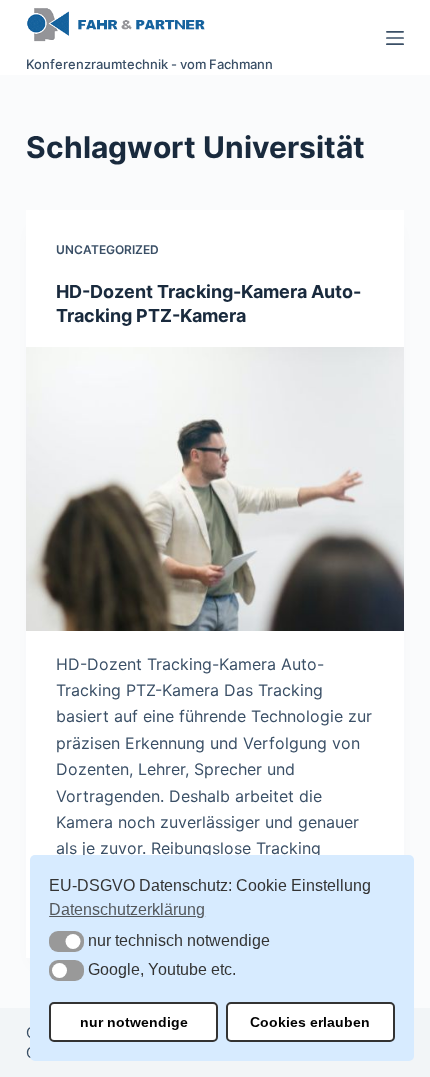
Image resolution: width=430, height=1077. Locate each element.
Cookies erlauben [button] (310, 1022)
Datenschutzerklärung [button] (127, 909)
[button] (66, 941)
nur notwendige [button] (134, 1022)
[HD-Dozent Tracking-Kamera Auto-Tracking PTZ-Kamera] (215, 489)
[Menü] (395, 38)
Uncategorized (107, 249)
